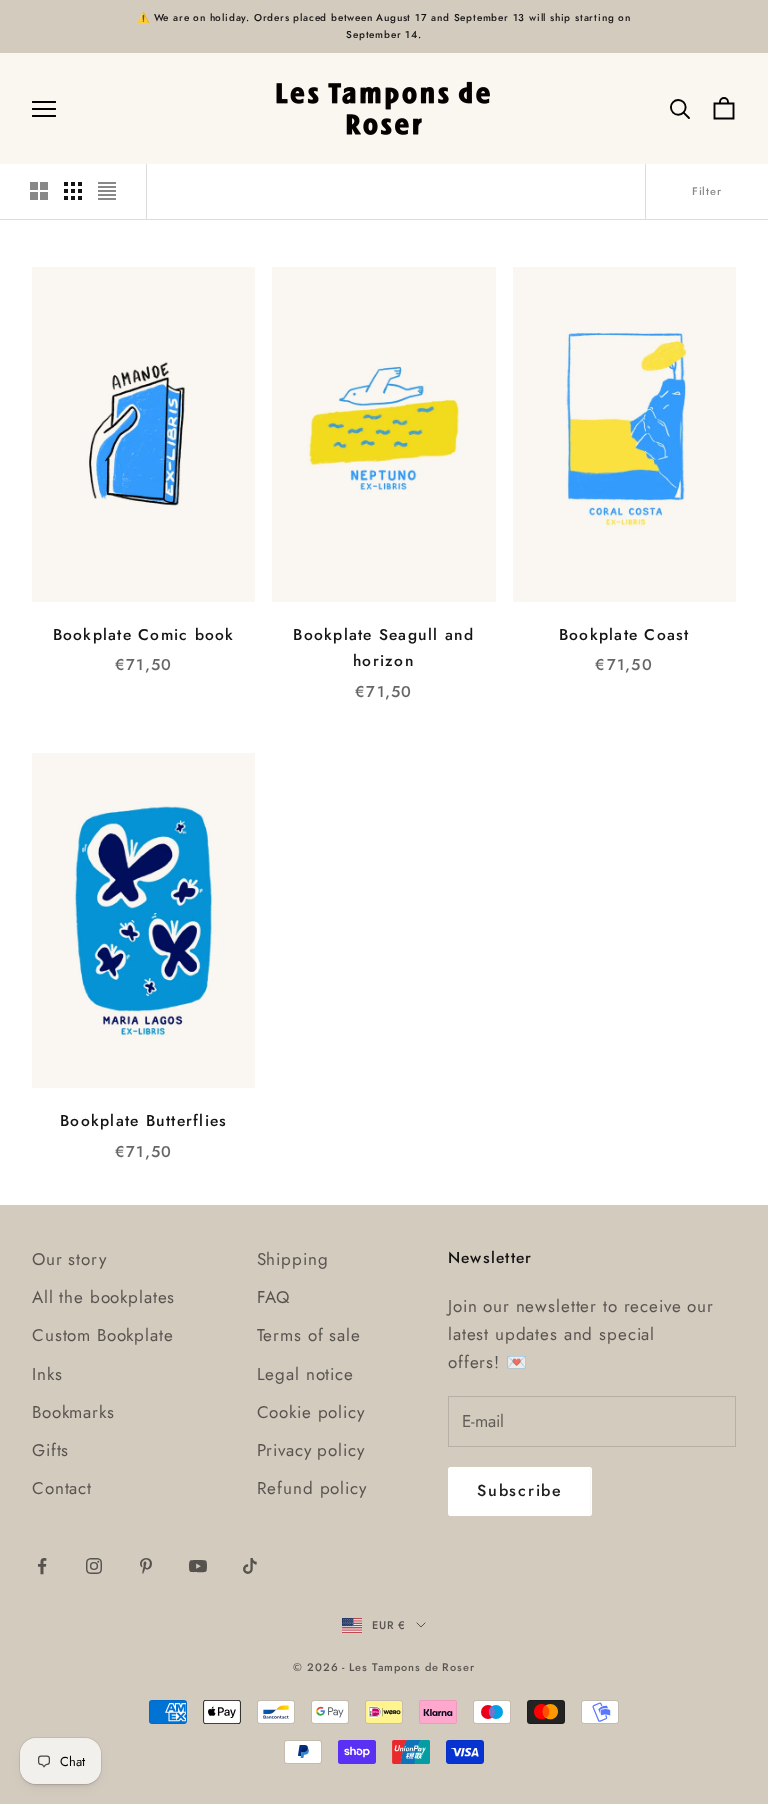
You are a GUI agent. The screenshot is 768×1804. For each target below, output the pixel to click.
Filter (707, 191)
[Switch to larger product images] (39, 191)
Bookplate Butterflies (143, 1120)
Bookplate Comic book (144, 634)
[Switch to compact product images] (107, 191)
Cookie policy (311, 1412)
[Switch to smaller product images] (73, 191)
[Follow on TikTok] (250, 1566)
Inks (47, 1374)
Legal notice (305, 1374)
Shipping (293, 1259)
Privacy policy (311, 1450)
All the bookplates (103, 1297)
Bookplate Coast (624, 634)
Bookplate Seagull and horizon (383, 648)
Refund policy (312, 1488)
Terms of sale (309, 1335)
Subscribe (520, 1490)
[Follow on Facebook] (42, 1566)
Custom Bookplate (103, 1335)
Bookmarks (73, 1412)
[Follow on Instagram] (94, 1566)
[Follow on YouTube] (198, 1566)
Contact (62, 1488)
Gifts (50, 1450)
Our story (69, 1259)
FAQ (274, 1297)
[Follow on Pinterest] (146, 1566)
